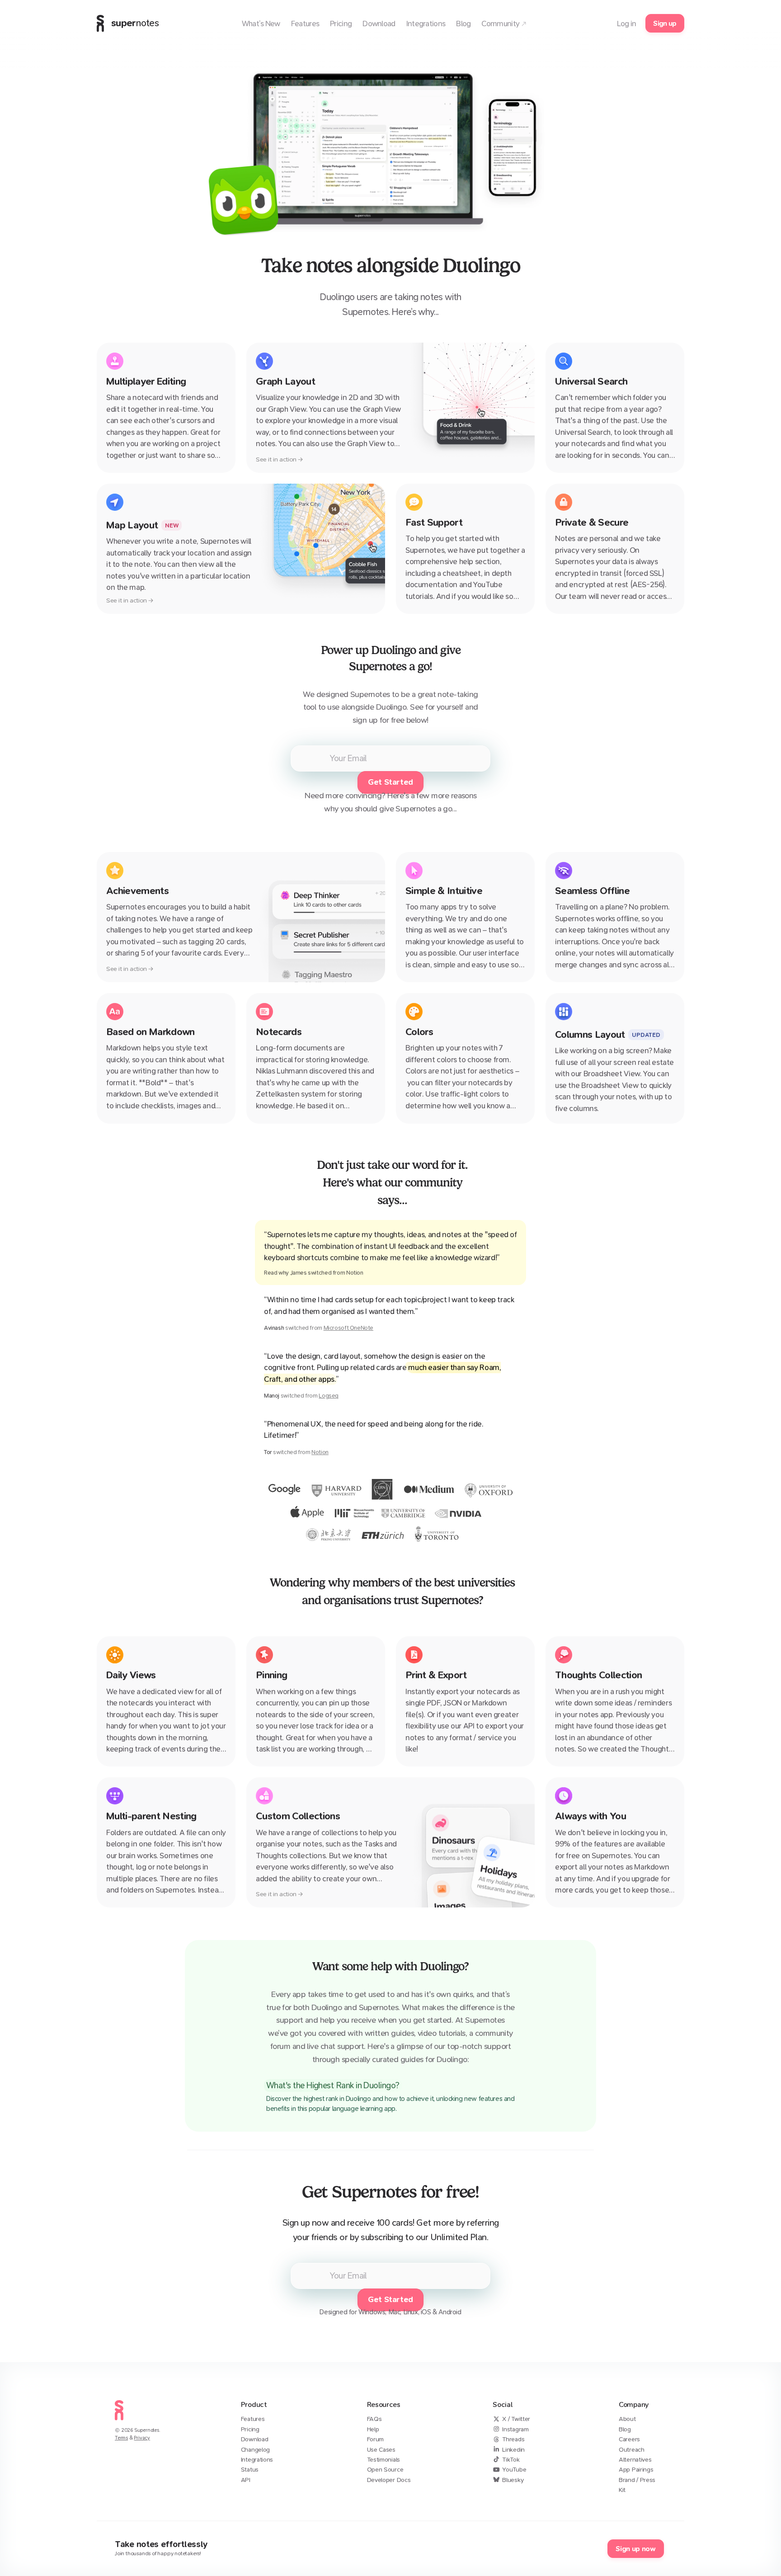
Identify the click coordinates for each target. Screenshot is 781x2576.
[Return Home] (119, 2423)
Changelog (255, 2450)
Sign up (665, 23)
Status (250, 2470)
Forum (376, 2439)
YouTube (514, 2470)
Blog (625, 2429)
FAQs (374, 2419)
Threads (513, 2439)
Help (373, 2429)
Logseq (329, 1396)
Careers (629, 2439)
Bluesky (513, 2480)
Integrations (257, 2460)
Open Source (385, 2470)
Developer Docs (389, 2480)
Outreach (632, 2450)
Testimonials (383, 2460)
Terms (121, 2438)
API (246, 2480)
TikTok (511, 2460)
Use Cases (381, 2450)
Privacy (142, 2438)
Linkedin (513, 2450)
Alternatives (635, 2460)
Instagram (515, 2429)
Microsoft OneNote (348, 1328)
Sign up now (635, 2549)
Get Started (390, 782)
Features (253, 2419)
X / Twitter (516, 2419)
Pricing (250, 2429)
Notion (320, 1452)
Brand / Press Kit (637, 2485)
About (627, 2419)
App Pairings (636, 2470)
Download (255, 2439)
